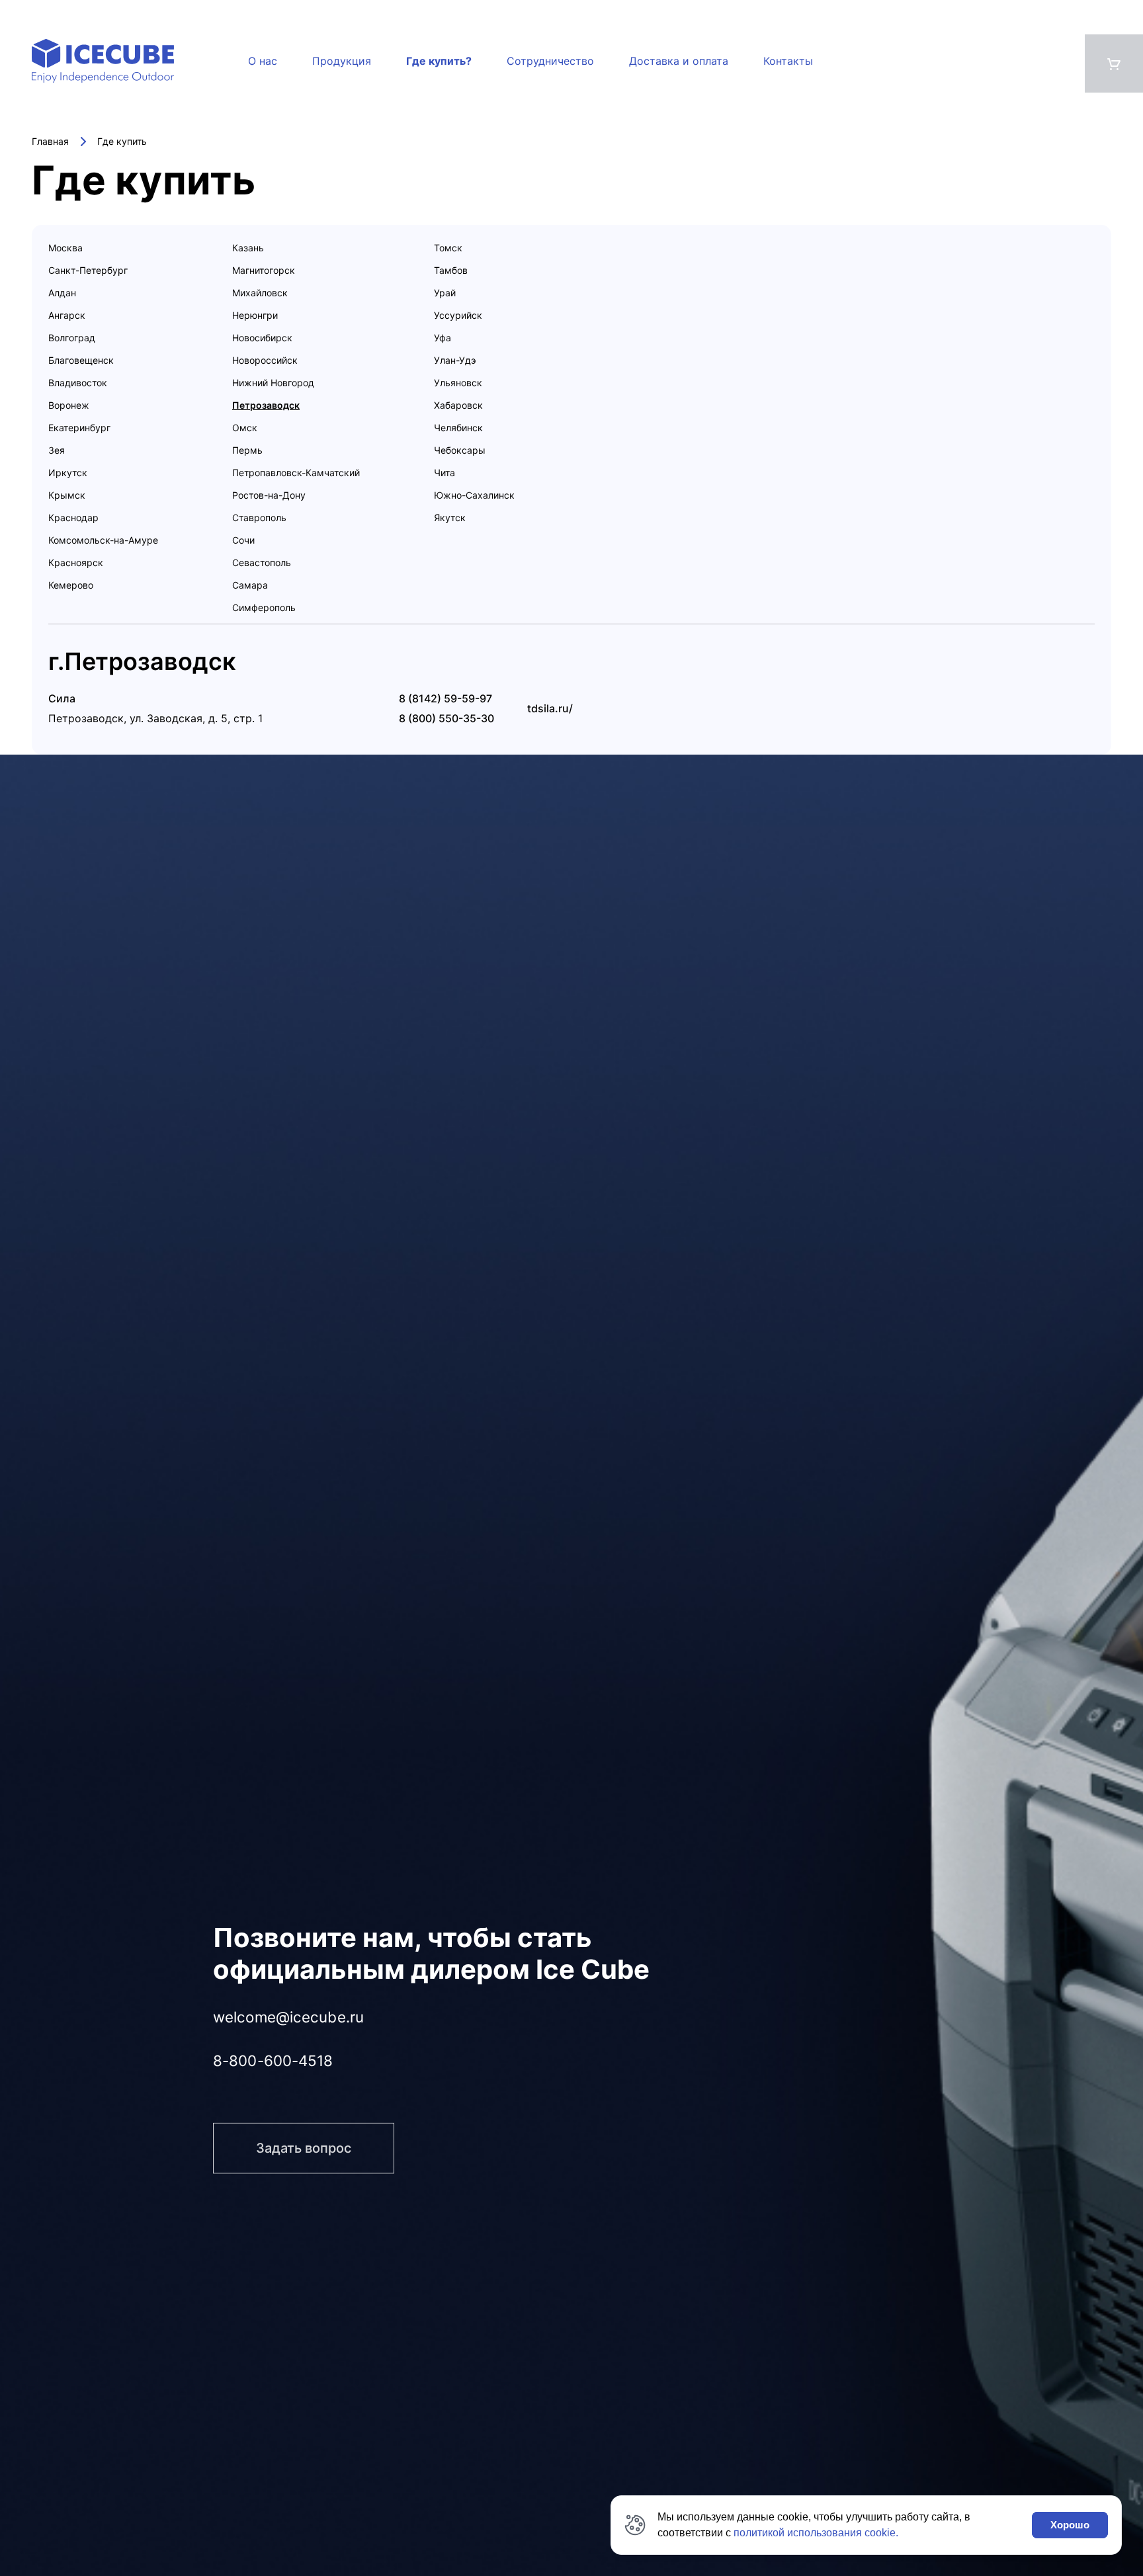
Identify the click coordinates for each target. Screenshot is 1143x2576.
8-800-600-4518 (273, 2059)
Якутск (450, 518)
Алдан (62, 293)
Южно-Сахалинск (474, 495)
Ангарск (67, 315)
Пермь (247, 450)
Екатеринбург (79, 428)
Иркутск (68, 473)
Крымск (67, 495)
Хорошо (1070, 2525)
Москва (65, 248)
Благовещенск (81, 360)
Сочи (243, 540)
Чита (444, 473)
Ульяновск (458, 383)
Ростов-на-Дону (269, 495)
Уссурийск (458, 315)
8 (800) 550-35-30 (446, 718)
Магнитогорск (264, 270)
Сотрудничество (550, 61)
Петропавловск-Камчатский (296, 473)
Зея (57, 450)
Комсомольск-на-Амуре (103, 540)
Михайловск (260, 293)
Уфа (443, 338)
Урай (445, 293)
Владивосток (78, 383)
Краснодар (73, 518)
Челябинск (458, 428)
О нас (263, 61)
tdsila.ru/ (550, 708)
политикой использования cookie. (816, 2533)
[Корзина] (1114, 63)
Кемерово (71, 585)
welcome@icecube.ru (288, 2017)
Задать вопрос (304, 2137)
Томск (448, 248)
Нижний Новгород (273, 383)
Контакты (788, 61)
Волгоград (72, 338)
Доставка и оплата (679, 61)
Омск (245, 428)
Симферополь (264, 607)
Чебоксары (460, 450)
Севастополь (262, 562)
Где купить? (439, 61)
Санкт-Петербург (88, 270)
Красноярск (76, 562)
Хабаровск (458, 405)
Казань (248, 248)
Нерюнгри (255, 315)
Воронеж (69, 405)
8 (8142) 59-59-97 (445, 698)
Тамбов (451, 270)
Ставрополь (259, 518)
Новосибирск (262, 338)
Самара (250, 585)
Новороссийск (265, 360)
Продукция (342, 61)
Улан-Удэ (455, 360)
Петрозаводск (266, 405)
